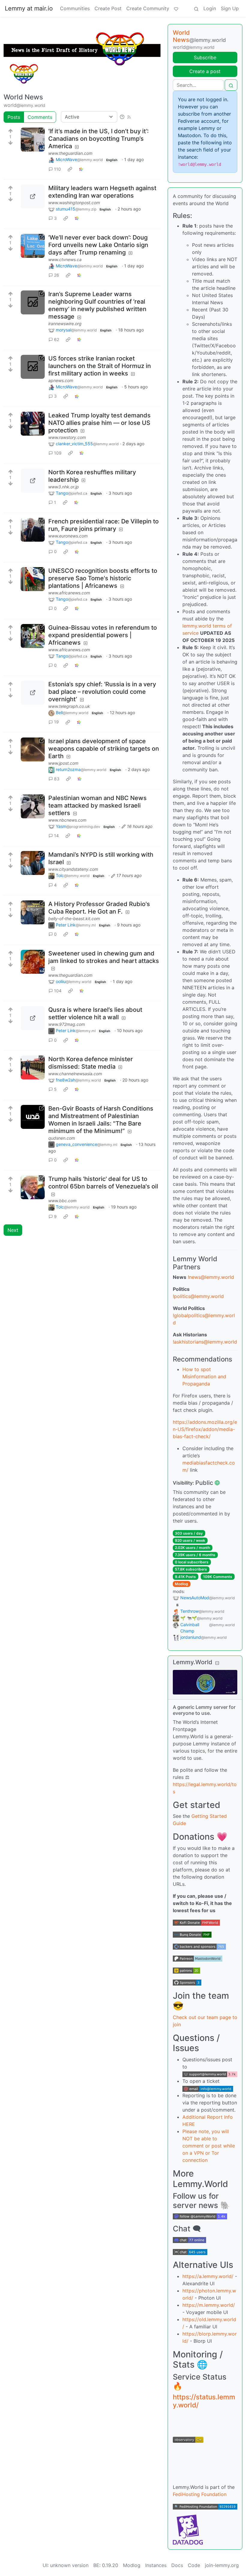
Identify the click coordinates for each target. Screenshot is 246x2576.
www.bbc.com (62, 1201)
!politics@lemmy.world (198, 1296)
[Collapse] (217, 1663)
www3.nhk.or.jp (64, 487)
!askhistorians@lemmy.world (205, 1342)
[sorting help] (122, 117)
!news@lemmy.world (211, 1277)
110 (57, 169)
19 (56, 722)
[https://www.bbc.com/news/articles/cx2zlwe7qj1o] (33, 1187)
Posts (14, 117)
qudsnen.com (62, 1138)
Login (210, 8)
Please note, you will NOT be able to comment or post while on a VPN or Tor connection (209, 2146)
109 (58, 453)
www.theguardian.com (70, 153)
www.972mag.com (67, 1024)
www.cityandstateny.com (73, 869)
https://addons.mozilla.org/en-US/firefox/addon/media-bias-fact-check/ (205, 1429)
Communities (75, 8)
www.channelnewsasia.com (75, 1074)
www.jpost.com (63, 763)
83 (57, 779)
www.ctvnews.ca (65, 259)
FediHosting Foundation (200, 2494)
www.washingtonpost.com (74, 203)
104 (58, 991)
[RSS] (129, 117)
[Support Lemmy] (176, 8)
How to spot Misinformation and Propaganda (204, 1376)
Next (13, 1230)
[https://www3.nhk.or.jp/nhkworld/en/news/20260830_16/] (33, 481)
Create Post (108, 8)
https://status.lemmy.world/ (204, 2401)
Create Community (148, 8)
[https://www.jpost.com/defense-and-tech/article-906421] (33, 749)
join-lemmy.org (222, 2565)
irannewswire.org (65, 324)
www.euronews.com (68, 536)
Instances (156, 2565)
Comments (40, 117)
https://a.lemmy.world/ (208, 2276)
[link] (70, 169)
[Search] (196, 8)
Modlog (181, 1584)
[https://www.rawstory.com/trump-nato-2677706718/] (33, 424)
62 (57, 339)
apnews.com (61, 380)
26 (57, 275)
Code (194, 2565)
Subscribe (205, 57)
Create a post (205, 71)
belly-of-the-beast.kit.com (74, 919)
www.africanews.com (69, 593)
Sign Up (230, 8)
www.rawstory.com (67, 437)
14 (56, 836)
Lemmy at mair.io (29, 8)
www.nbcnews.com (67, 820)
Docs (177, 2565)
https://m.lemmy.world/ (209, 2305)
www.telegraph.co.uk (69, 706)
